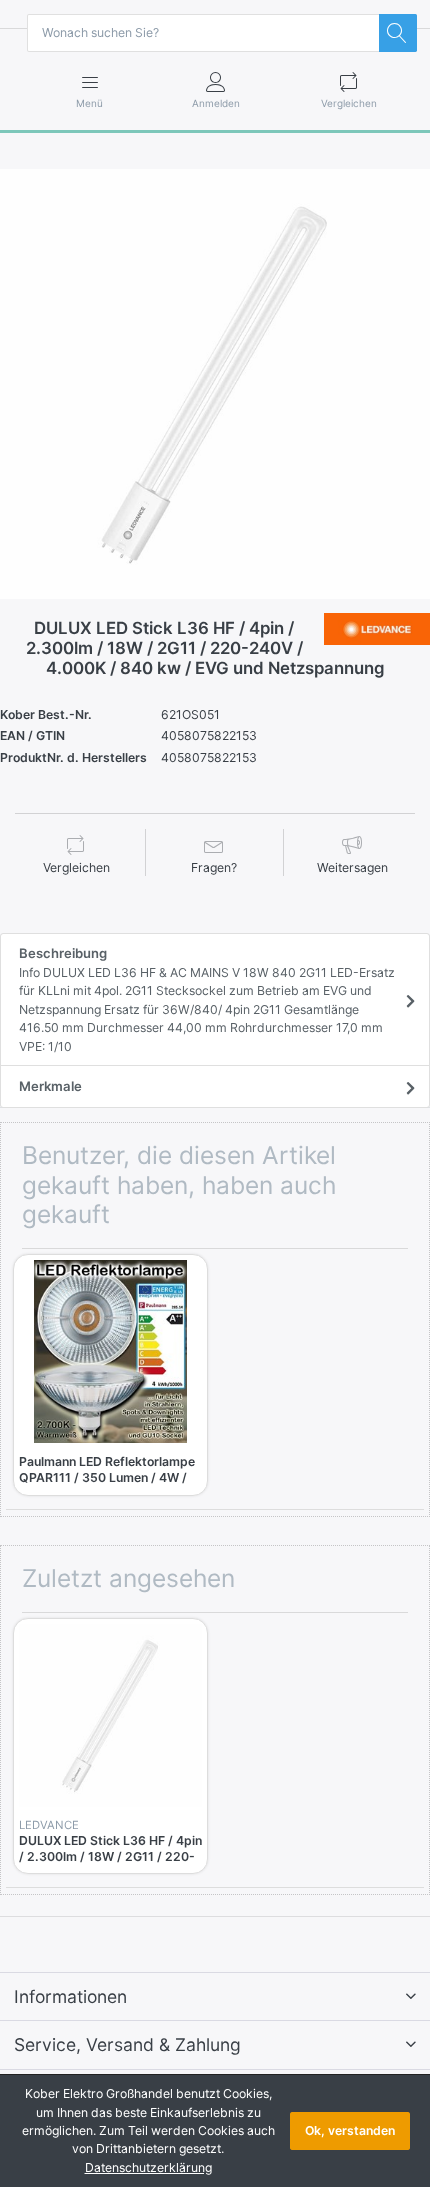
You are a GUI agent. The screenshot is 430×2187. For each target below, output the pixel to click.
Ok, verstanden (350, 2130)
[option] (215, 384)
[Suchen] (398, 33)
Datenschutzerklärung (148, 2167)
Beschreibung (207, 999)
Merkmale (50, 1086)
